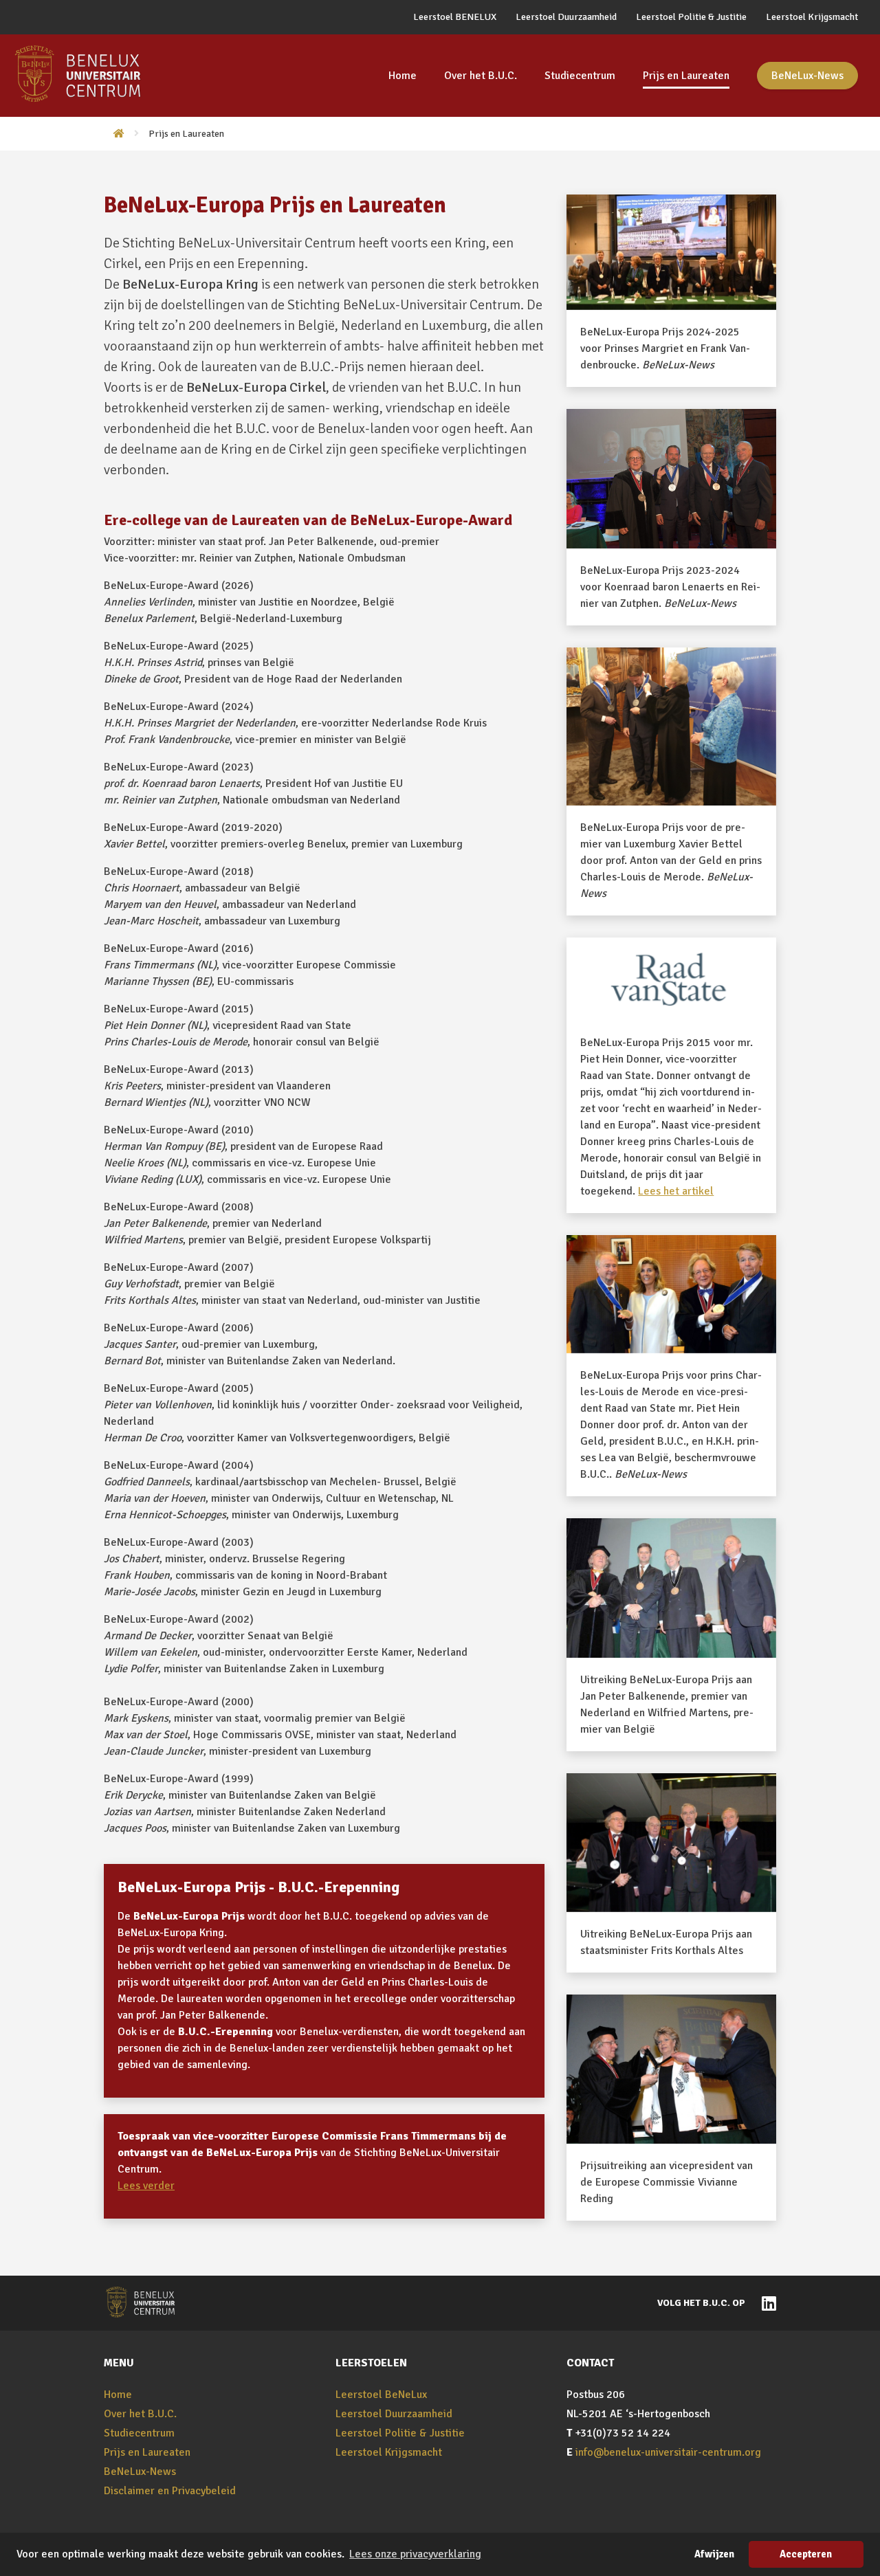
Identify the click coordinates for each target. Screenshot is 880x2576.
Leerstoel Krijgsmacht (812, 17)
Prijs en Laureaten (686, 76)
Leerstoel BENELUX (455, 17)
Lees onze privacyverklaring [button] (415, 2554)
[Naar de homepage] (114, 134)
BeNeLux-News (807, 76)
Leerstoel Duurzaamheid (566, 17)
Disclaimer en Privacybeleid (170, 2491)
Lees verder (146, 2186)
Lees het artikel (676, 1191)
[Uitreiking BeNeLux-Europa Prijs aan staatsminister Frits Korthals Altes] (671, 1843)
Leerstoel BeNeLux (381, 2395)
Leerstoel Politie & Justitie (691, 17)
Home (403, 76)
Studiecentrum (580, 76)
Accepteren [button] (806, 2554)
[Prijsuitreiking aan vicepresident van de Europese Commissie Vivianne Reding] (671, 2069)
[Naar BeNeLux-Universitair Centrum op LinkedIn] (766, 2302)
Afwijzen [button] (714, 2554)
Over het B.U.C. (481, 76)
